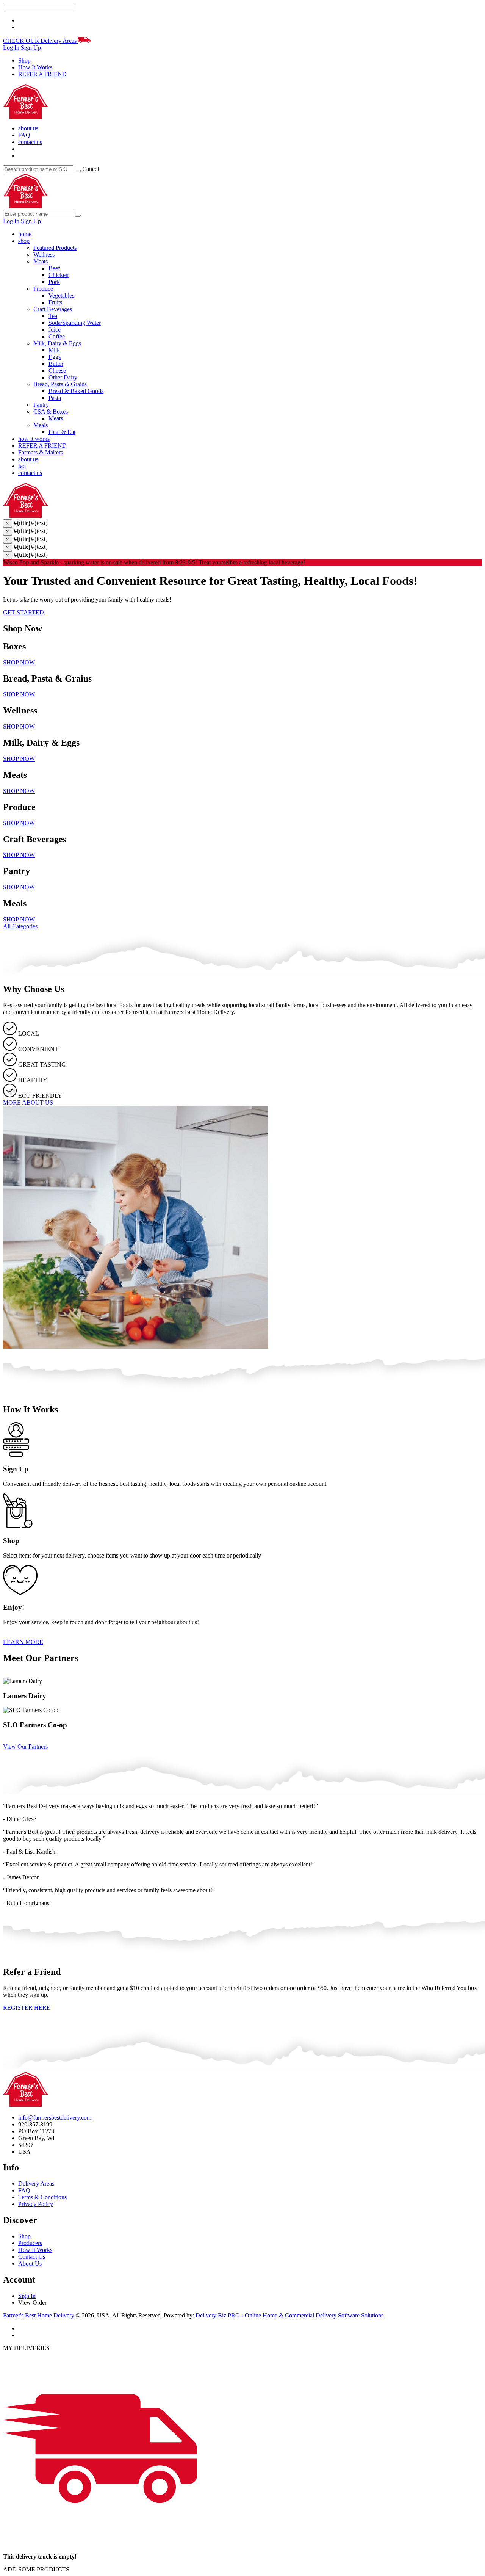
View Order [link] (32, 2303)
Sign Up (31, 48)
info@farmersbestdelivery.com (55, 2118)
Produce (43, 289)
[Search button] (78, 216)
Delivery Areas (36, 2183)
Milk (54, 350)
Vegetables (61, 295)
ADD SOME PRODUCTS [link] (36, 2569)
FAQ (24, 135)
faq (22, 466)
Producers (30, 2243)
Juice (55, 330)
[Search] (78, 171)
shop (24, 241)
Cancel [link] (91, 169)
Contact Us (32, 2257)
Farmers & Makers (41, 452)
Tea (53, 316)
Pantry (41, 405)
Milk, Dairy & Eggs (57, 343)
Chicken (59, 275)
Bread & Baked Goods (76, 391)
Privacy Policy (36, 2204)
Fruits (55, 302)
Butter (56, 364)
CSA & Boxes (51, 411)
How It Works (35, 67)
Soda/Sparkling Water (75, 323)
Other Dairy (63, 377)
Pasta (55, 398)
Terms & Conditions (42, 2197)
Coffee (57, 336)
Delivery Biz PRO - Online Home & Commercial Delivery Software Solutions (289, 2315)
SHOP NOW (19, 662)
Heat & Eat (62, 432)
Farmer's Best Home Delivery (39, 2315)
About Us (30, 2263)
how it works (34, 439)
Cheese (57, 371)
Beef (54, 268)
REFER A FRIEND (42, 74)
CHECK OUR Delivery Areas (41, 41)
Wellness (44, 255)
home (25, 234)
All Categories (20, 926)
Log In (11, 48)
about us (28, 128)
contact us (30, 142)
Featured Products (55, 248)
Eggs (55, 357)
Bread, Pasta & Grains (60, 384)
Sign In (27, 2296)
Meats (41, 261)
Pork (54, 282)
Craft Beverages (53, 309)
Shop (24, 60)
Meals (41, 425)
